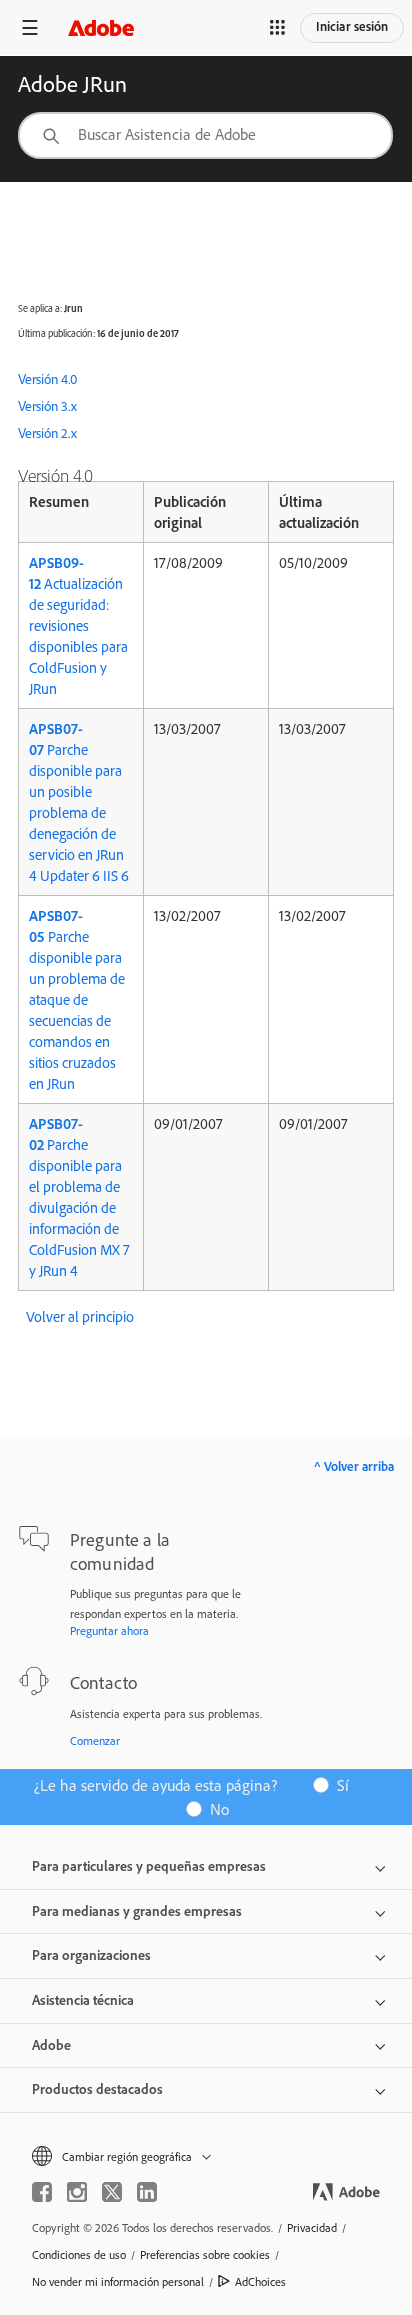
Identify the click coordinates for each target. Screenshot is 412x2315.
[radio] (337, 1784)
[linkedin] (147, 2192)
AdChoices (260, 2281)
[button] (278, 28)
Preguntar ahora (109, 1630)
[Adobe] (101, 27)
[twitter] (112, 2192)
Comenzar (95, 1740)
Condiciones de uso (79, 2254)
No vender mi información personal (118, 2281)
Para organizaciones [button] (91, 1955)
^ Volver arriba (354, 1466)
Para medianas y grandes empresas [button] (137, 1911)
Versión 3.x (47, 406)
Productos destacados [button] (97, 2089)
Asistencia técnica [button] (83, 2000)
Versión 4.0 (47, 379)
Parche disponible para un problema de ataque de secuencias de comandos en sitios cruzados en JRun (77, 999)
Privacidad (312, 2227)
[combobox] (205, 135)
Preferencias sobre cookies (205, 2254)
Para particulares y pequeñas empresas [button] (149, 1866)
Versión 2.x (47, 433)
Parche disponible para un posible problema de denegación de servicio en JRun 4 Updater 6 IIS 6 (79, 802)
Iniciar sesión (352, 26)
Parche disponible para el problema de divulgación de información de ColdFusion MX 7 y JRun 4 (79, 1197)
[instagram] (77, 2192)
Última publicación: (56, 333)
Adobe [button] (51, 2045)
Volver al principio (80, 1316)
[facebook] (42, 2192)
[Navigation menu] (30, 27)
